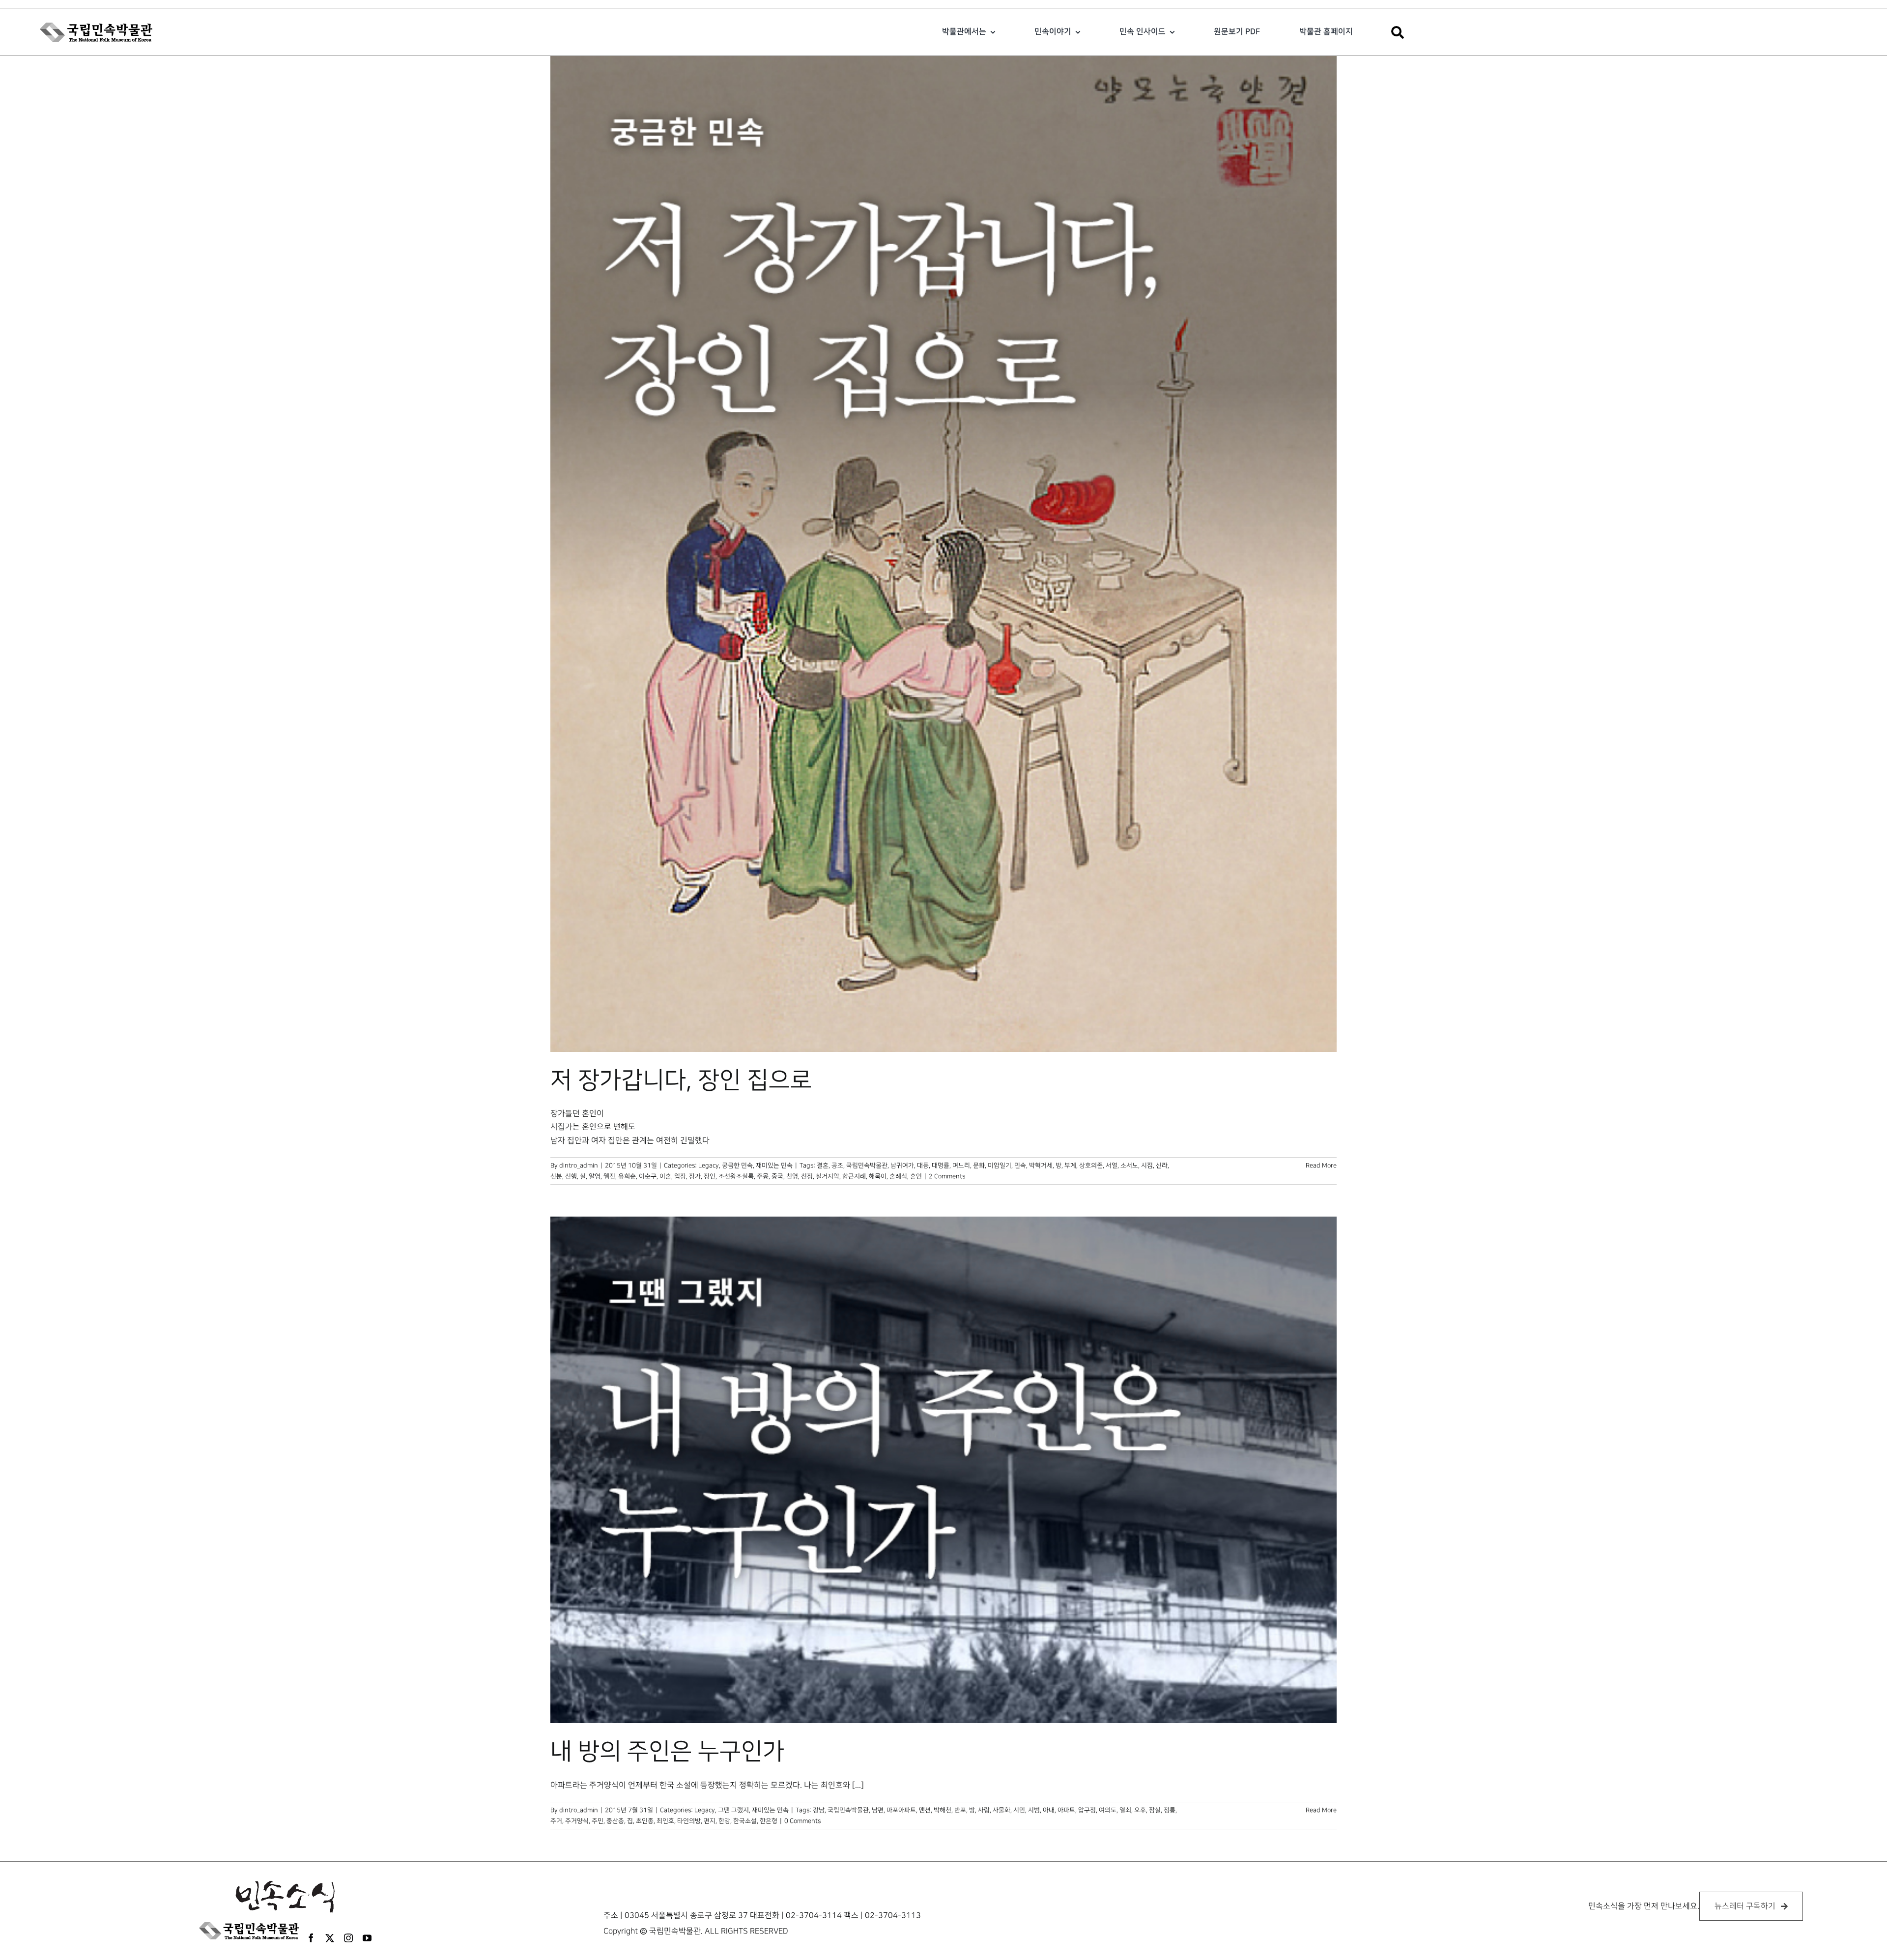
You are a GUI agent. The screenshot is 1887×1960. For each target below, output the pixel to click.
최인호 (665, 1821)
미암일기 (1000, 1165)
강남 (819, 1810)
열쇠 (1125, 1810)
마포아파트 (901, 1810)
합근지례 (854, 1176)
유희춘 (627, 1176)
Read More (1321, 1165)
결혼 (823, 1165)
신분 (556, 1176)
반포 (960, 1810)
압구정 (1087, 1810)
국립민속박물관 (867, 1165)
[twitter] (330, 1938)
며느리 (961, 1165)
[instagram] (348, 1938)
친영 (792, 1176)
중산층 (615, 1821)
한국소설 (745, 1821)
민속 (1020, 1165)
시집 (1147, 1165)
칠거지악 (828, 1176)
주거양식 (577, 1821)
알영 (595, 1176)
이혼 (665, 1176)
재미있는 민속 (774, 1165)
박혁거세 (1041, 1165)
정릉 (1170, 1810)
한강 (724, 1821)
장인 (710, 1176)
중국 (777, 1176)
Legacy (709, 1165)
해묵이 (878, 1176)
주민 (598, 1821)
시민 (1019, 1810)
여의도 (1108, 1810)
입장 (680, 1176)
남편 (878, 1810)
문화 (979, 1165)
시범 (1034, 1810)
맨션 (925, 1810)
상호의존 (1091, 1165)
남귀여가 (902, 1165)
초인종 (645, 1821)
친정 (807, 1176)
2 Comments (947, 1176)
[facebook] (311, 1938)
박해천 (943, 1810)
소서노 (1129, 1165)
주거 (556, 1821)
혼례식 (898, 1176)
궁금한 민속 (737, 1165)
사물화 (1001, 1810)
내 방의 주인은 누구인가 (667, 1752)
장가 (695, 1176)
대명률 (941, 1165)
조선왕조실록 (736, 1176)
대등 (923, 1165)
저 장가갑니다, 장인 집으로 (681, 1080)
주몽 (763, 1176)
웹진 (609, 1176)
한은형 (769, 1821)
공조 (837, 1165)
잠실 (1155, 1810)
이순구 (648, 1176)
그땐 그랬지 (733, 1810)
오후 (1140, 1810)
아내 (1049, 1810)
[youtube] (367, 1938)
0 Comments (802, 1821)
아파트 (1066, 1810)
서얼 (1112, 1165)
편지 (710, 1821)
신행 (571, 1176)
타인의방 (689, 1821)
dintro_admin (579, 1165)
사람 (984, 1810)
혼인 (916, 1176)
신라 (1162, 1165)
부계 (1070, 1165)
